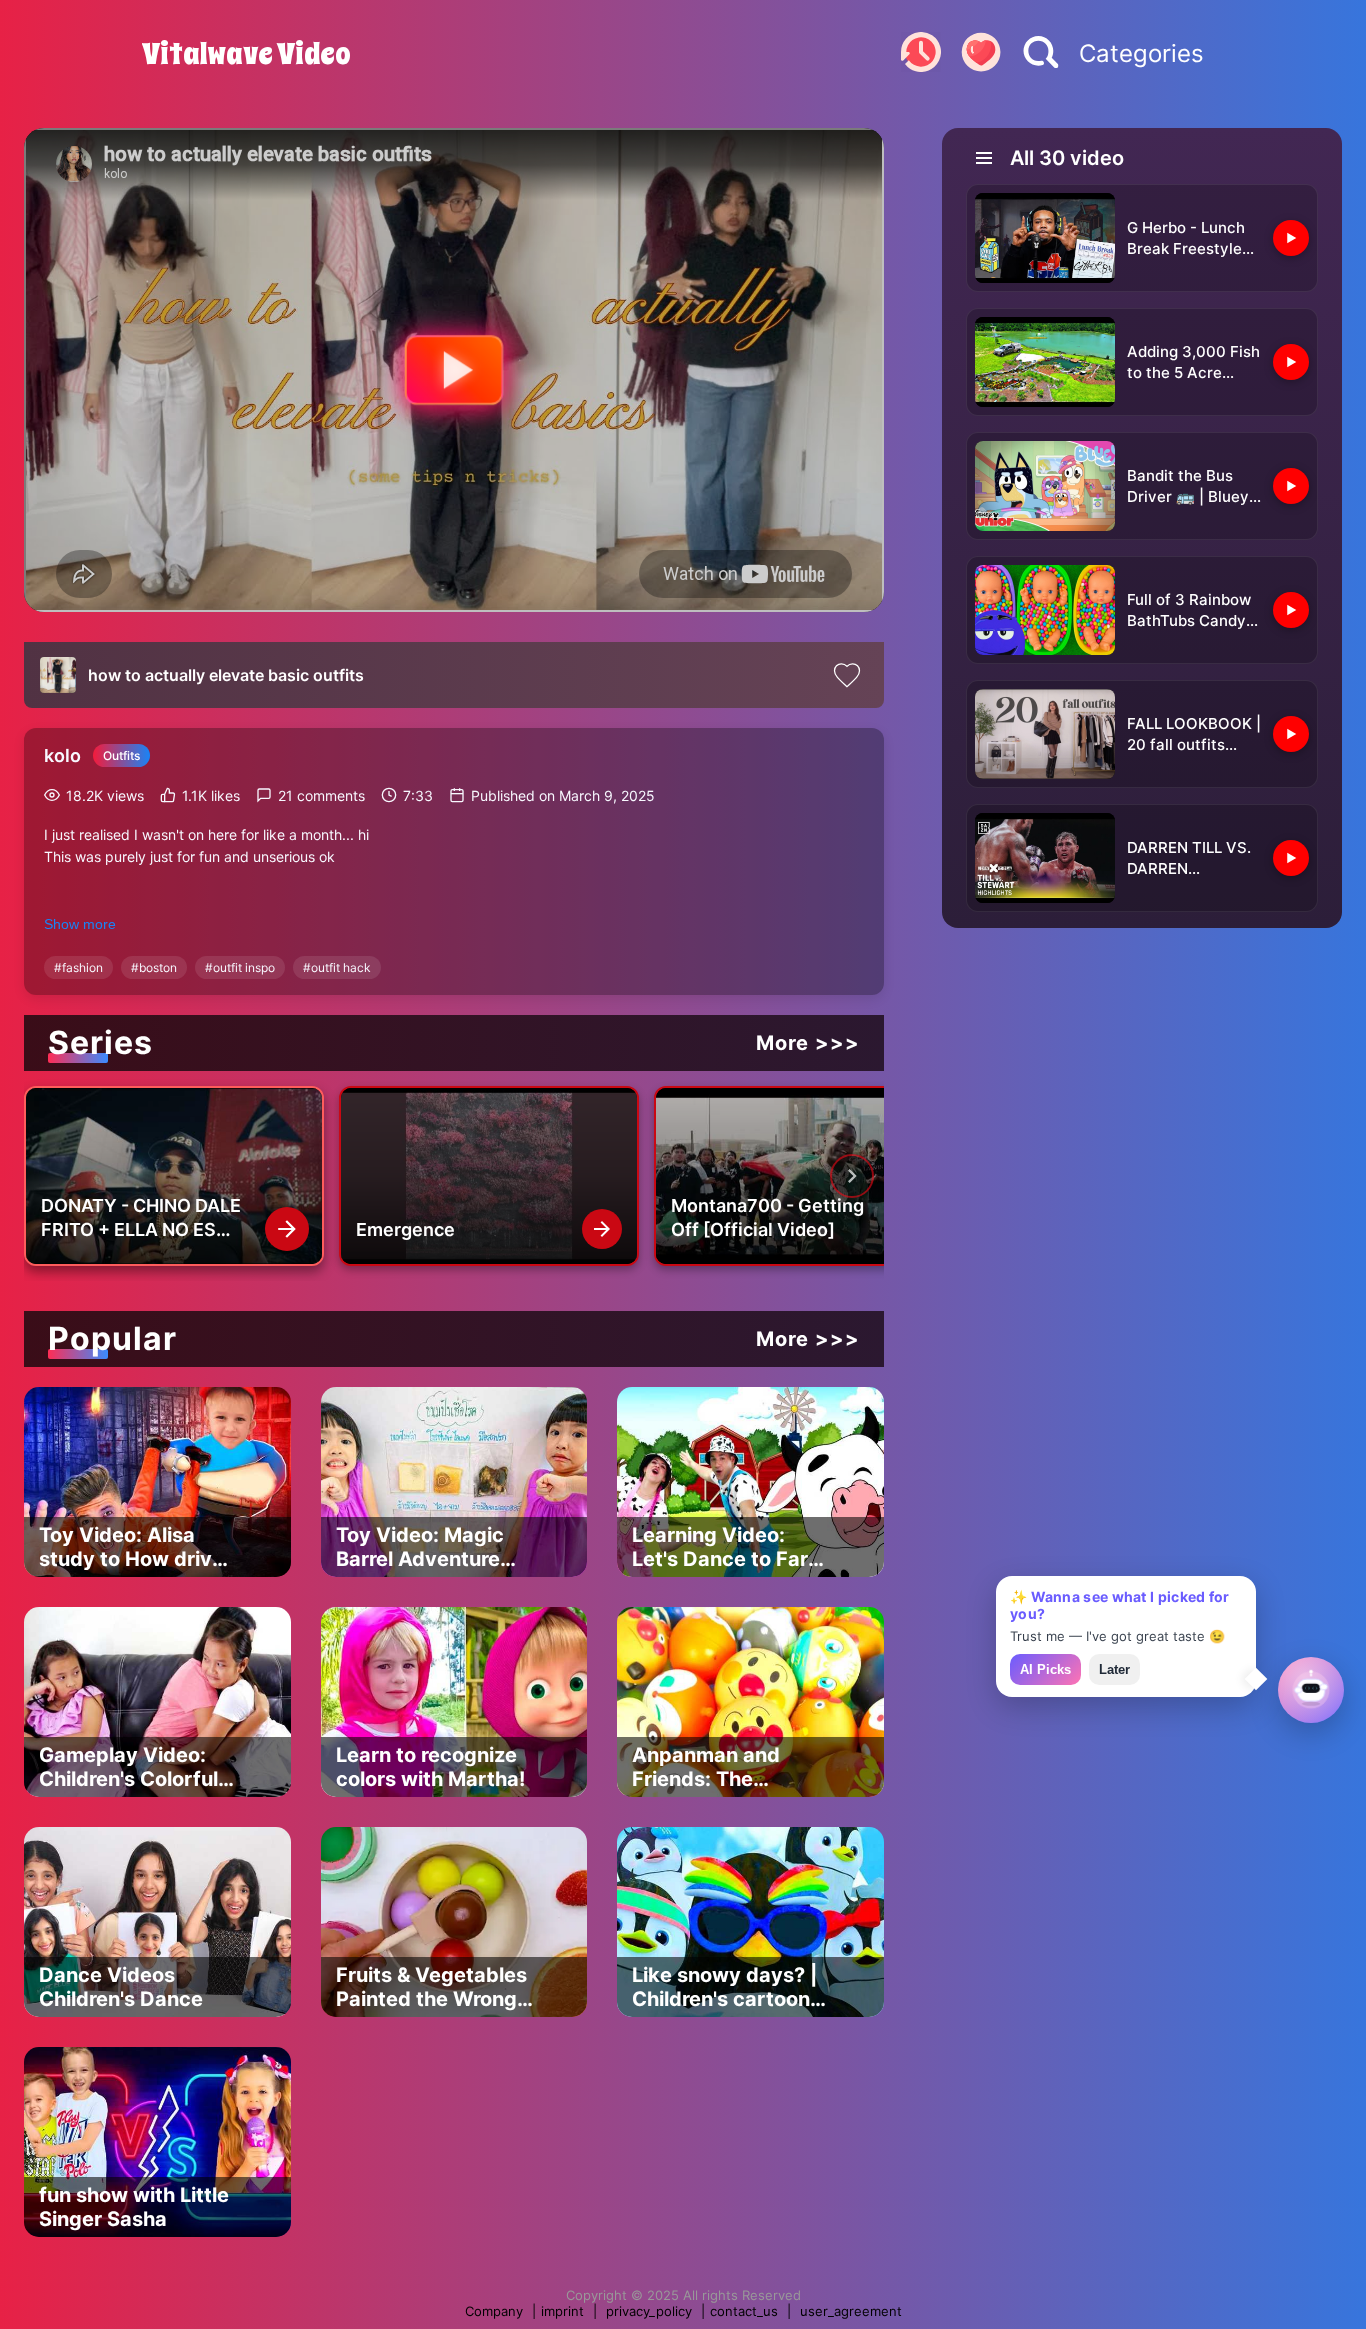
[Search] (1041, 54)
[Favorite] (981, 54)
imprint (562, 2311)
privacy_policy (649, 2311)
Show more (80, 924)
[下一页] (852, 1176)
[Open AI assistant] (1311, 1690)
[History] (921, 54)
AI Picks (1045, 1669)
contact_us (744, 2311)
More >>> (808, 1043)
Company (494, 2311)
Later (1114, 1669)
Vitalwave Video (246, 54)
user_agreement (851, 2311)
